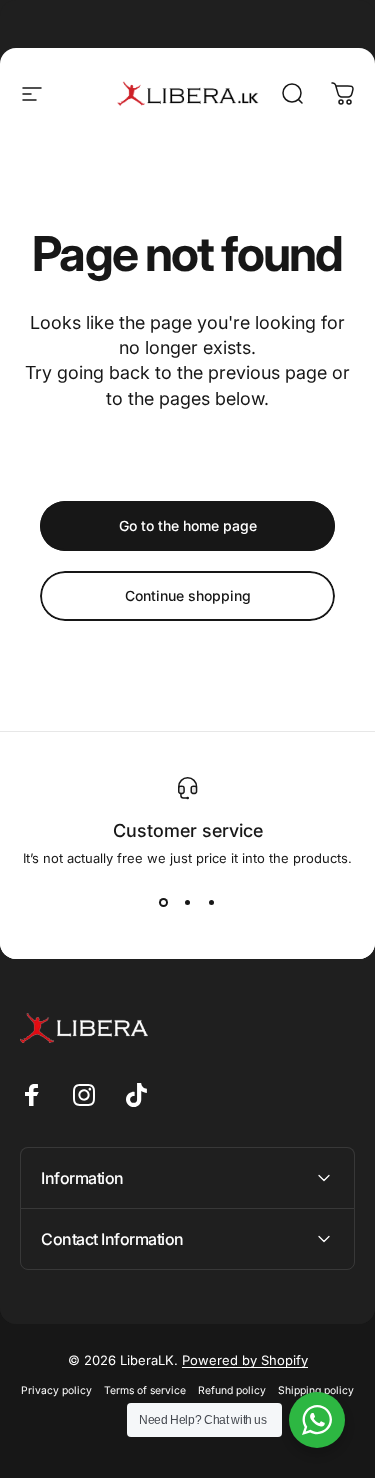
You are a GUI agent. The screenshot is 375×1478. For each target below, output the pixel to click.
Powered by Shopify (245, 1360)
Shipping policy (316, 1390)
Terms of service (145, 1390)
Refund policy (232, 1390)
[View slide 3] (212, 902)
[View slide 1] (164, 902)
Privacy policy (56, 1390)
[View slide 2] (188, 902)
